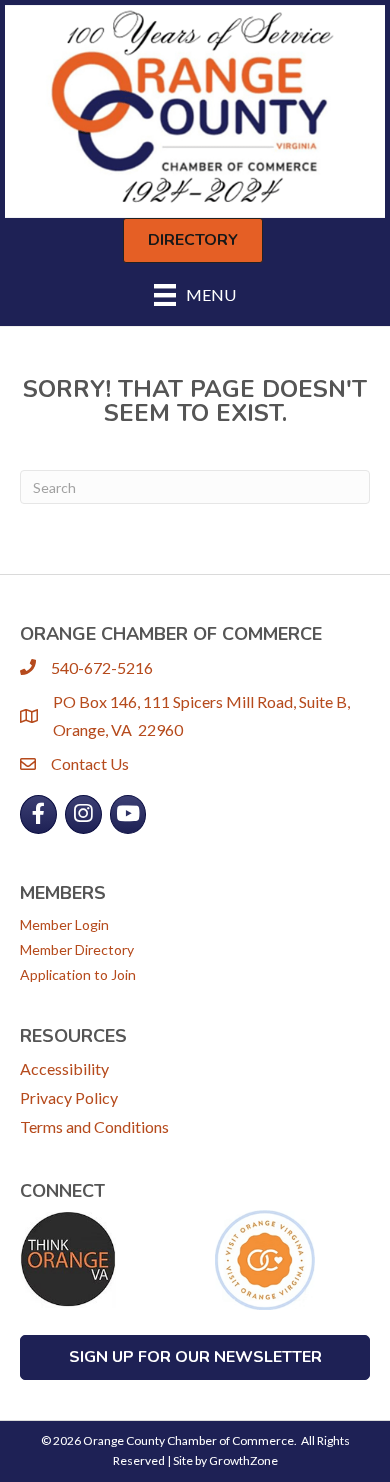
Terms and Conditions (94, 1126)
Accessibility (64, 1068)
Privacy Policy (69, 1097)
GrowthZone (243, 1460)
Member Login (64, 924)
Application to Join (78, 974)
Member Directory (77, 949)
